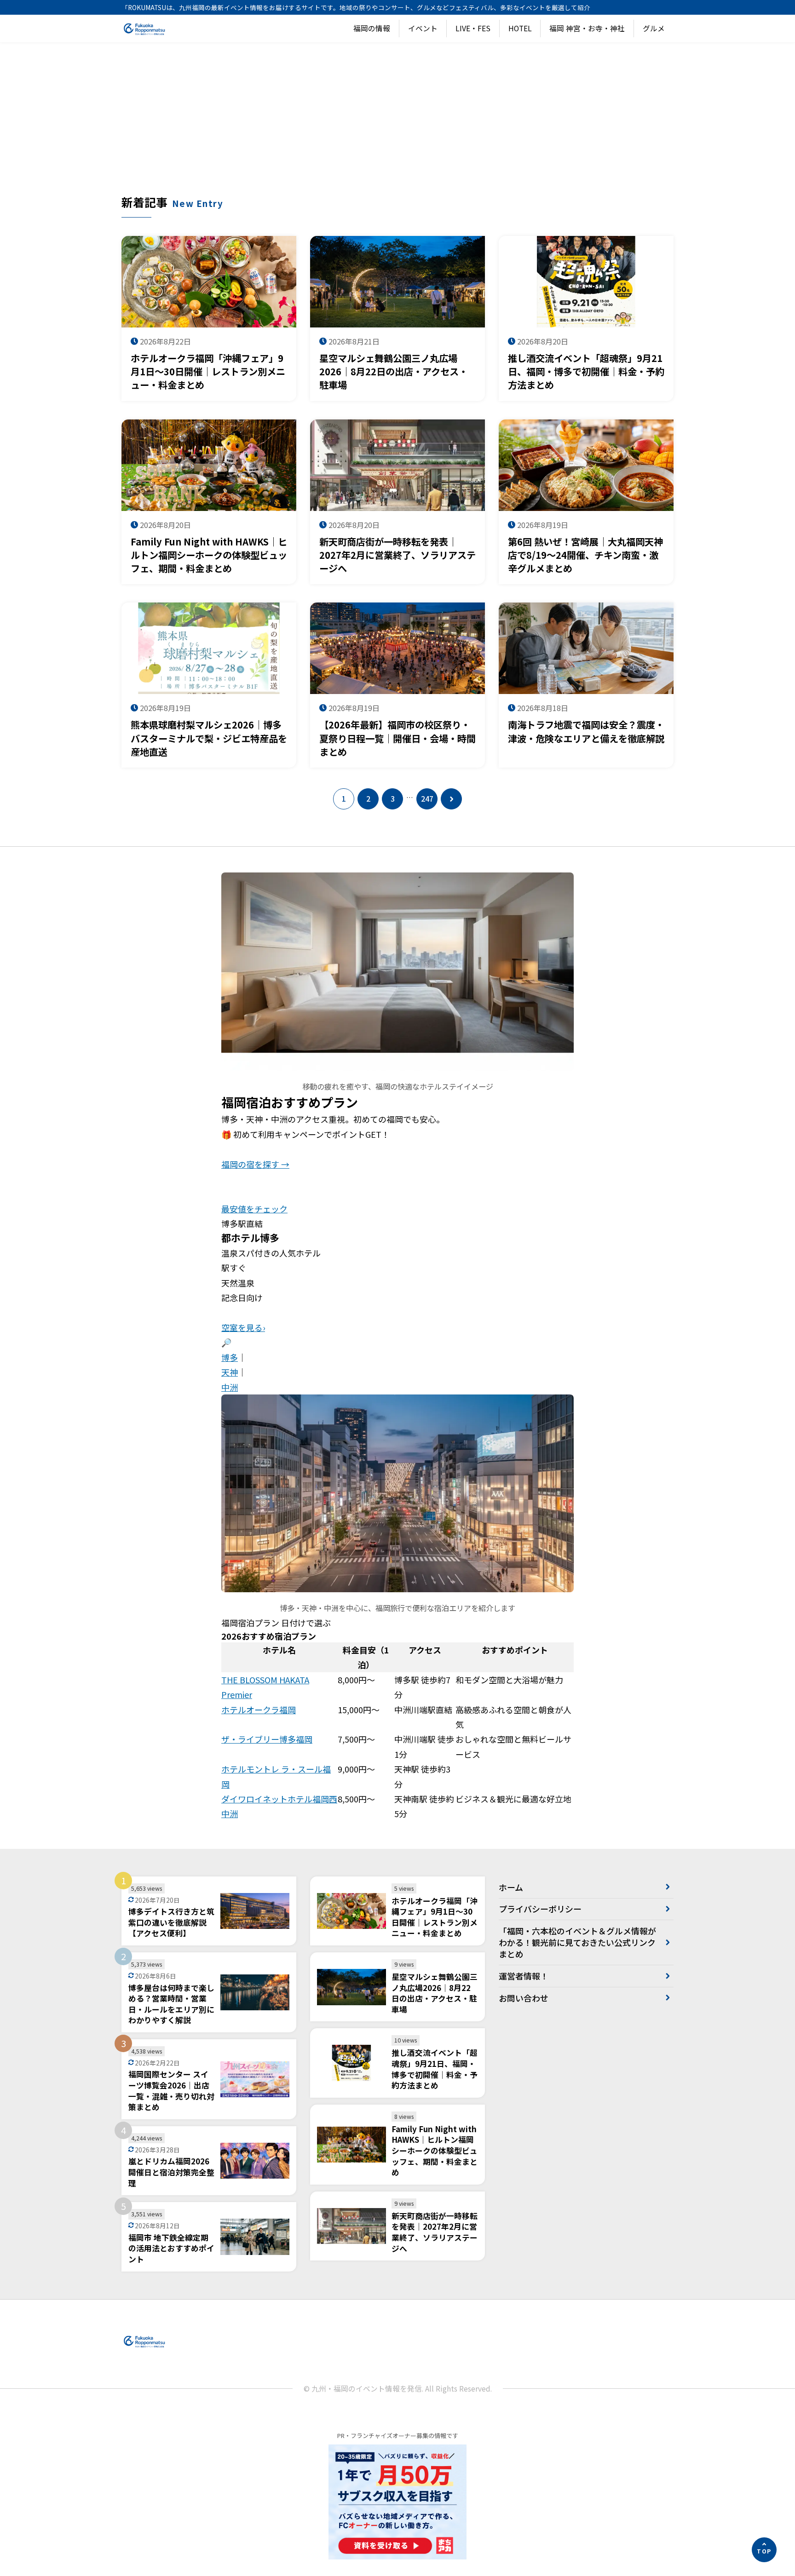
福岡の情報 (372, 28)
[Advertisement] (397, 125)
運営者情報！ (524, 1976)
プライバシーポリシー (540, 1909)
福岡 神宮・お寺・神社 (587, 28)
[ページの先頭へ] (764, 2550)
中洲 (230, 1387)
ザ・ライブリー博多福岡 (267, 1739)
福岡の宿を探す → (255, 1164)
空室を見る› (243, 1327)
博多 (230, 1357)
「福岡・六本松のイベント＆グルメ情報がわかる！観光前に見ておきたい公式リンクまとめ (577, 1942)
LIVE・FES (473, 28)
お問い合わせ (524, 1998)
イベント (423, 28)
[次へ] (451, 799)
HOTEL (520, 28)
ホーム (511, 1887)
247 (427, 799)
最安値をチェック (254, 1209)
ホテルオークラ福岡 (259, 1710)
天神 (230, 1372)
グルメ (654, 28)
